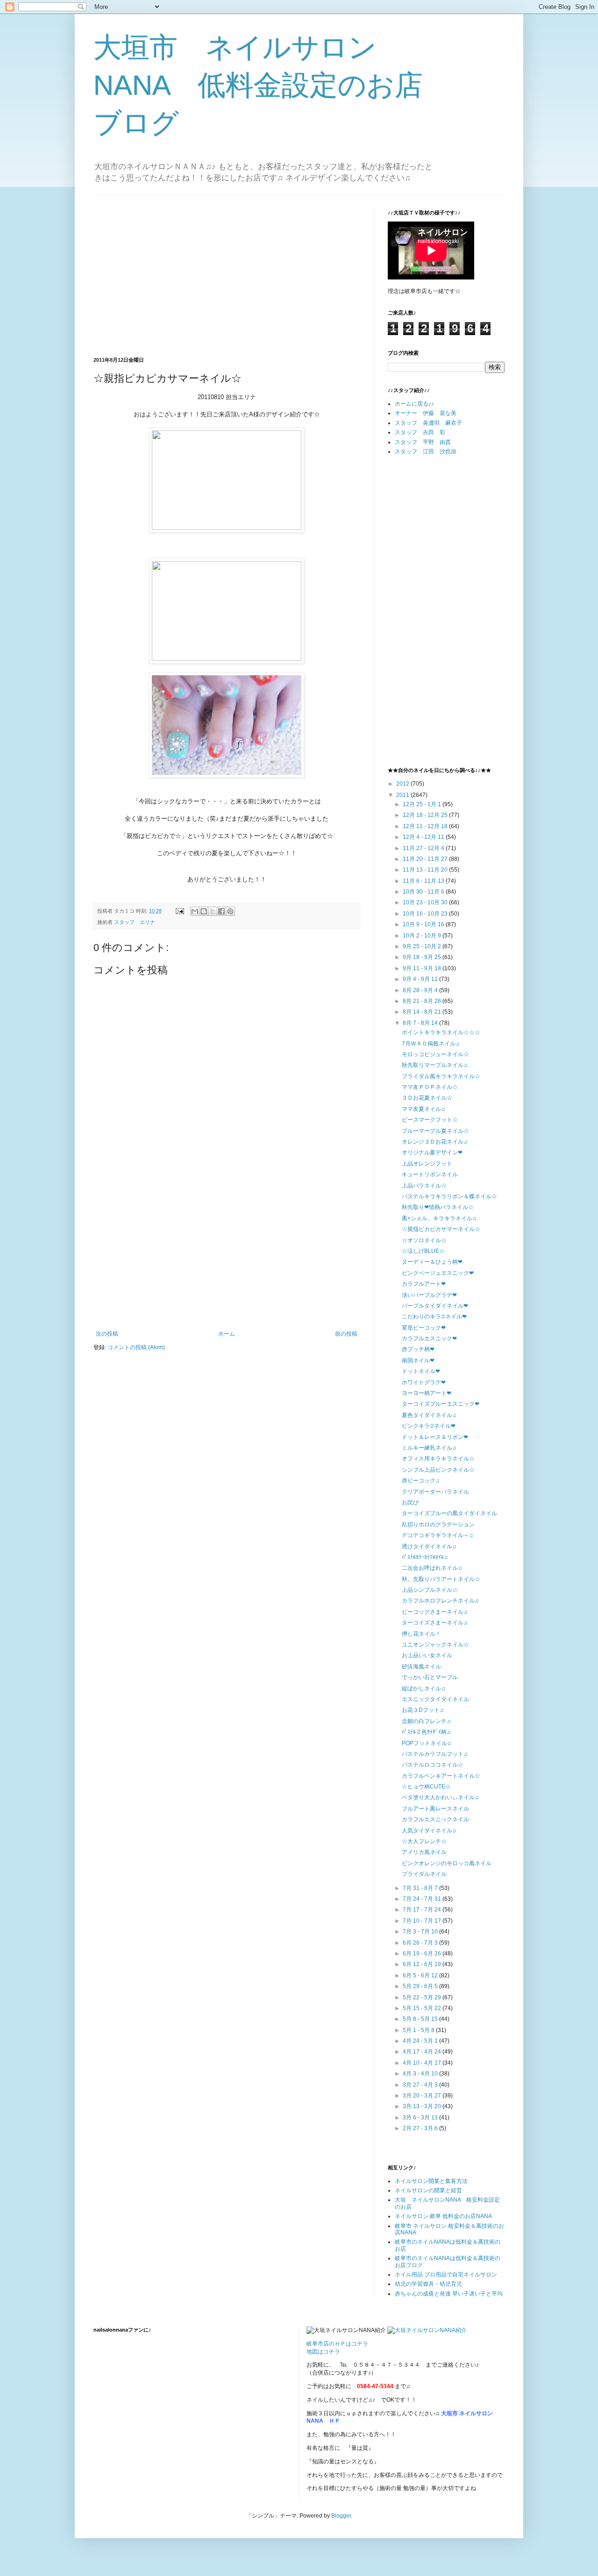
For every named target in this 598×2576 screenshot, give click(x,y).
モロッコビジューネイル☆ (435, 1054)
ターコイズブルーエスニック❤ (441, 1404)
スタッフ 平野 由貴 (423, 442)
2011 (403, 795)
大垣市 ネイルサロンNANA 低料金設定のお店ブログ (258, 85)
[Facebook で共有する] (221, 911)
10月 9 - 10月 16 (424, 924)
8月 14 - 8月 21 (423, 1012)
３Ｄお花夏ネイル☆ (427, 1098)
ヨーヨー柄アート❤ (427, 1393)
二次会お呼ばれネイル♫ (432, 1568)
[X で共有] (213, 911)
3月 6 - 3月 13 (421, 2118)
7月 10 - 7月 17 (423, 1921)
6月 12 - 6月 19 (423, 1964)
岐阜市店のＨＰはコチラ (337, 2344)
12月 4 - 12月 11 (424, 837)
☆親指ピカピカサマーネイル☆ (441, 1229)
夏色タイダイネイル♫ (429, 1415)
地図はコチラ (323, 2352)
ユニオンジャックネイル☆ (435, 1645)
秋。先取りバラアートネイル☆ (441, 1579)
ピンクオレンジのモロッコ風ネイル (447, 1863)
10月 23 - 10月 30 (426, 902)
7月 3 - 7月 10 (421, 1932)
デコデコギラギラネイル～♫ (438, 1535)
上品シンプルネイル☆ (430, 1590)
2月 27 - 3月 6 (421, 2128)
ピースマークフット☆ (430, 1120)
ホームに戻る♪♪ (414, 404)
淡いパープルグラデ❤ (429, 1295)
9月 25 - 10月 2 (423, 946)
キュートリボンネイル (430, 1174)
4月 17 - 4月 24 (423, 2052)
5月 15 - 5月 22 (423, 2008)
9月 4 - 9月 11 (421, 979)
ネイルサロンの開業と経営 (428, 2190)
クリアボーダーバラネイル (435, 1492)
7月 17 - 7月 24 (423, 1910)
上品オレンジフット (427, 1164)
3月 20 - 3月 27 (423, 2096)
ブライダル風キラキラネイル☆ (441, 1076)
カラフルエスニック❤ (429, 1338)
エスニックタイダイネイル (435, 1699)
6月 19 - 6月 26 (423, 1953)
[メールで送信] (195, 911)
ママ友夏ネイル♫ (424, 1109)
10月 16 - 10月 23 (426, 914)
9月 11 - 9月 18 (423, 968)
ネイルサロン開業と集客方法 (431, 2181)
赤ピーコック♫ (421, 1481)
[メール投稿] (179, 911)
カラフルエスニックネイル (435, 1819)
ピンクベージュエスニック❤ (438, 1273)
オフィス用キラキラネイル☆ (438, 1459)
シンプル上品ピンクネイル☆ (438, 1470)
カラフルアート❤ (424, 1284)
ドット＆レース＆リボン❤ (435, 1437)
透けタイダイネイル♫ (429, 1546)
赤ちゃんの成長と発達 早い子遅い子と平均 (449, 2294)
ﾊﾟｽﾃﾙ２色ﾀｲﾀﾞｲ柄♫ (426, 1732)
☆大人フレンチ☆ (424, 1841)
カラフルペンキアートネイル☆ (441, 1776)
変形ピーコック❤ (424, 1328)
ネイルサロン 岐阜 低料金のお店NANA (443, 2216)
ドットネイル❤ (421, 1371)
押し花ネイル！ (421, 1634)
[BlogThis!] (204, 911)
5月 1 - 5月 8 (419, 2030)
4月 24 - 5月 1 (421, 2041)
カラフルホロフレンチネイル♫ (440, 1601)
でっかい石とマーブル (430, 1677)
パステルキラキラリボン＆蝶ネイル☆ (449, 1196)
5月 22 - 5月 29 (423, 1997)
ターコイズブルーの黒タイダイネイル (449, 1513)
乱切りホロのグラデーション (438, 1524)
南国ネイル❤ (418, 1360)
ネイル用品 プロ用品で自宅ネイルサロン (446, 2275)
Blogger (341, 2516)
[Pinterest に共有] (230, 911)
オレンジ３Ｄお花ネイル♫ (435, 1142)
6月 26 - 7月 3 (421, 1943)
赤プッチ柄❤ (418, 1349)
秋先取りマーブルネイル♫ (435, 1065)
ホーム (227, 1334)
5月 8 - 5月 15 (421, 2019)
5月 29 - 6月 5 (421, 1986)
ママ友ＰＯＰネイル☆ (430, 1087)
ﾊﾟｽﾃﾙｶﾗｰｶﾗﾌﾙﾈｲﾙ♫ (425, 1557)
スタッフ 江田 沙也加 (426, 451)
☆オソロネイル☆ (424, 1240)
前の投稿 (346, 1334)
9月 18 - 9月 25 (423, 957)
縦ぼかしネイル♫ (424, 1689)
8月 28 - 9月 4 (421, 990)
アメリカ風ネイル (424, 1852)
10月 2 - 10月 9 (423, 936)
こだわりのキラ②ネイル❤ (434, 1317)
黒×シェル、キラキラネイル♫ (439, 1218)
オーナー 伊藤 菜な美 (426, 413)
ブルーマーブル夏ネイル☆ (435, 1131)
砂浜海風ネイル (421, 1667)
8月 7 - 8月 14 (421, 1023)
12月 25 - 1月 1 (423, 804)
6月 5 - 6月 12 (421, 1975)
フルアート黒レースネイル (435, 1809)
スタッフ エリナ (135, 922)
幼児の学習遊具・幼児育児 (428, 2284)
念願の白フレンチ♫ (426, 1721)
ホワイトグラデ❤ (424, 1382)
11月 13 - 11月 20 (426, 870)
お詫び (410, 1503)
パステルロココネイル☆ (433, 1765)
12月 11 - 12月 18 (426, 826)
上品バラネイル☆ (424, 1186)
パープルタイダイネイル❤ (435, 1306)
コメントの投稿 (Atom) (136, 1347)
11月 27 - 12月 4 (424, 848)
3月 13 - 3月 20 (423, 2106)
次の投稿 (107, 1334)
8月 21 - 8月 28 (423, 1001)
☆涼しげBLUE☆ (423, 1251)
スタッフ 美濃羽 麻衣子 (428, 423)
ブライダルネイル (424, 1874)
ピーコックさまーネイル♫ (435, 1612)
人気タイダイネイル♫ (429, 1831)
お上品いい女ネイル (427, 1655)
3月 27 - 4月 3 (421, 2085)
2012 (403, 784)
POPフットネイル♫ (427, 1743)
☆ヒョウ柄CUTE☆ (426, 1787)
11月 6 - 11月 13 (424, 881)
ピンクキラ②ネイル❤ (429, 1426)
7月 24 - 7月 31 (423, 1899)
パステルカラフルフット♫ (435, 1754)
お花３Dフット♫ (423, 1710)
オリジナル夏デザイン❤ (432, 1152)
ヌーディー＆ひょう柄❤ (432, 1262)
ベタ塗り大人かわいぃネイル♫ (440, 1797)
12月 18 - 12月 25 (426, 815)
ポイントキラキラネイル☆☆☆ (441, 1032)
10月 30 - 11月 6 (424, 892)
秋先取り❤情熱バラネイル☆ (438, 1207)
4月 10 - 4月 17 (423, 2063)
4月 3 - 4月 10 (421, 2074)
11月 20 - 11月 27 (426, 859)
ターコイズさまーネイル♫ (435, 1623)
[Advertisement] (172, 275)
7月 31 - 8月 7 (421, 1888)
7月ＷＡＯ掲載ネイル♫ (431, 1044)
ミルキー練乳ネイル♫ (429, 1448)
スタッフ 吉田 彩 (420, 432)
